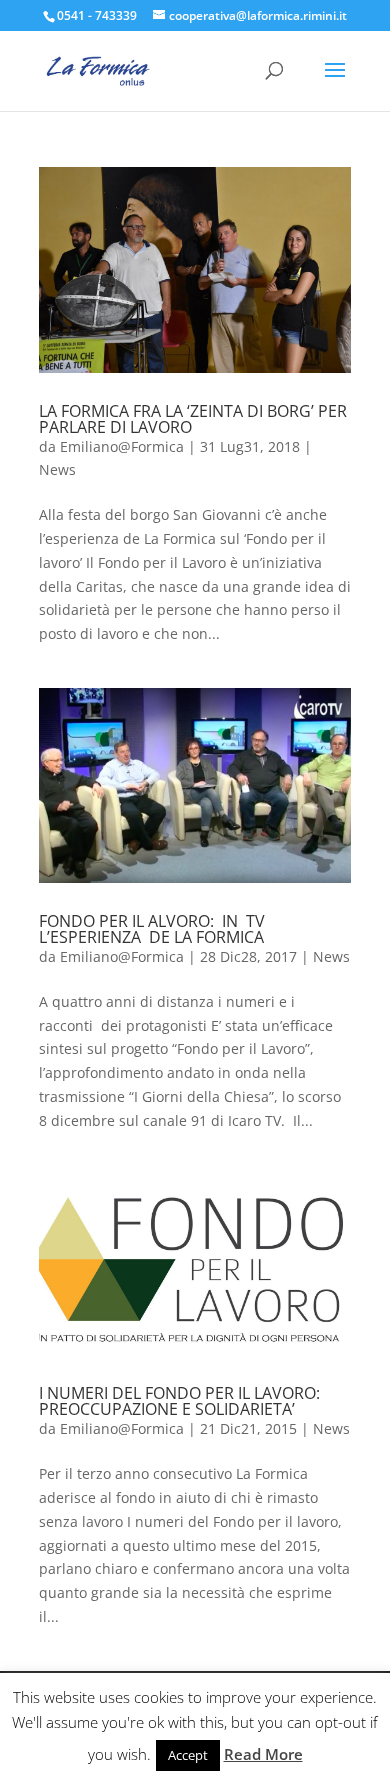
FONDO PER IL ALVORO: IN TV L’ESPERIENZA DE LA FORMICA (154, 929)
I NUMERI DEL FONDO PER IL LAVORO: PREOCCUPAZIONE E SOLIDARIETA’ (179, 1401)
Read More (263, 1754)
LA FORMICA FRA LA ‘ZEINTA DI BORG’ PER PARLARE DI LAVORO (193, 419)
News (57, 469)
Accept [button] (188, 1755)
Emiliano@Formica (122, 446)
